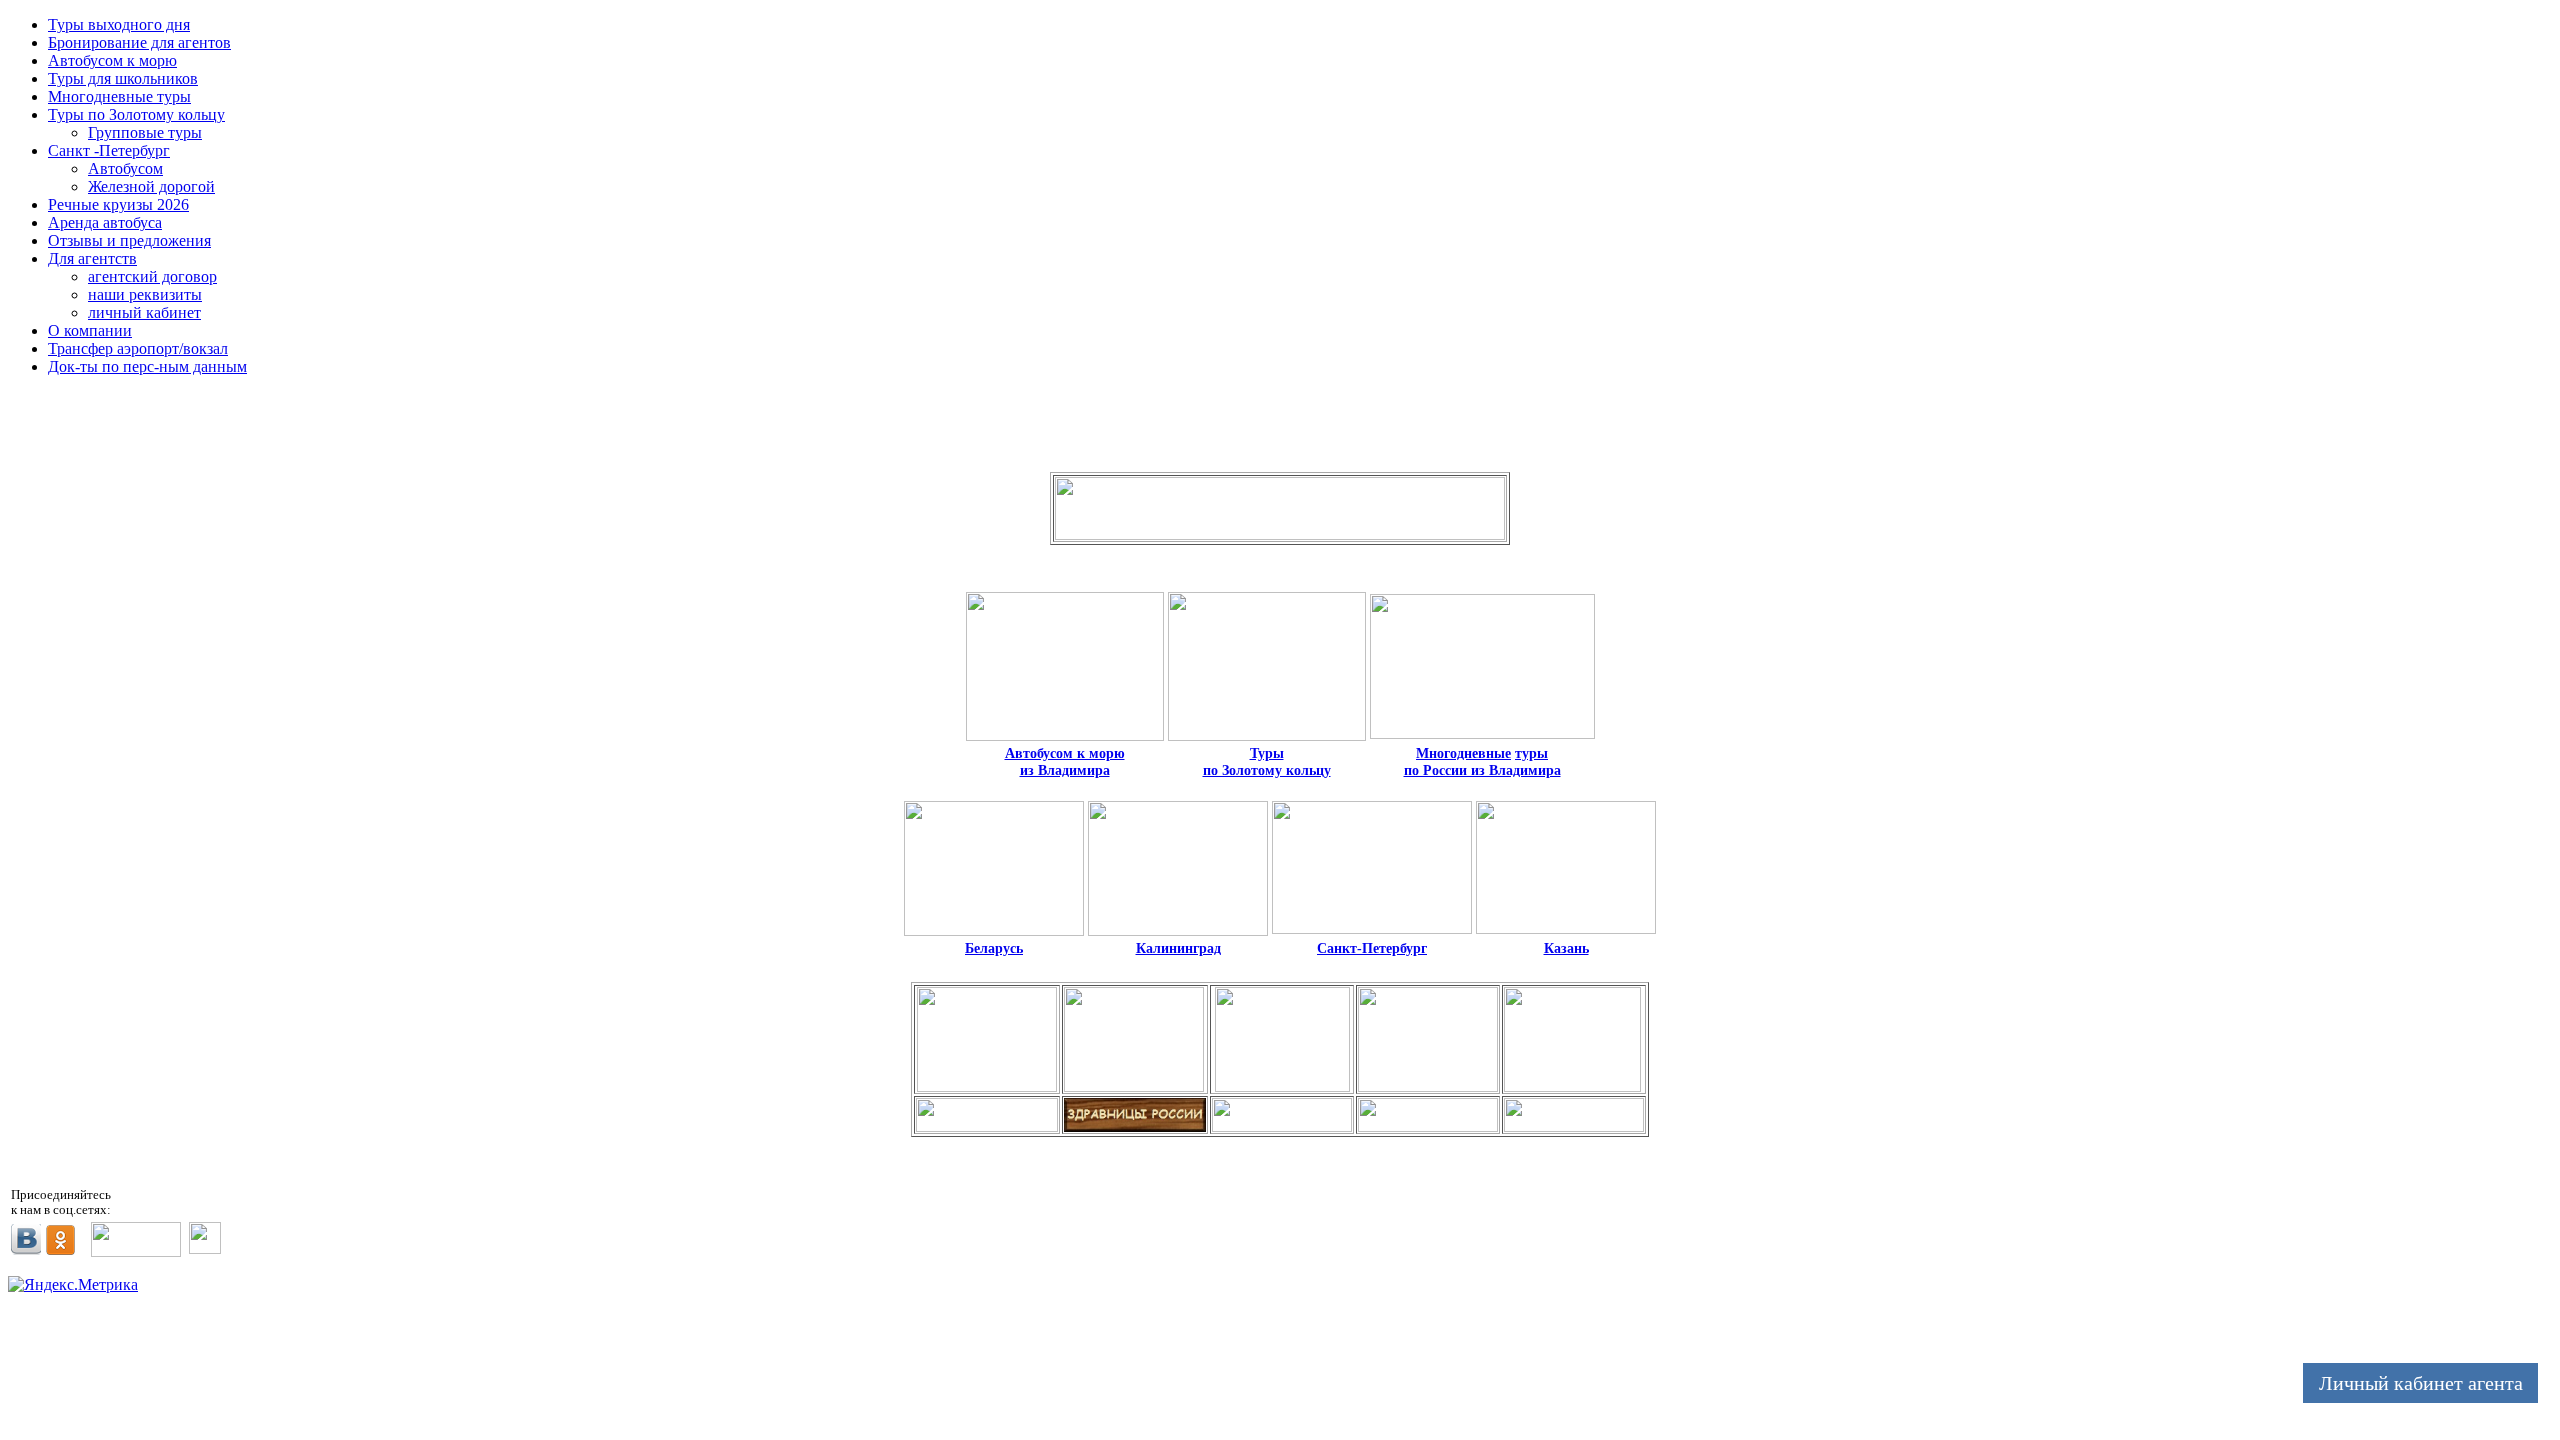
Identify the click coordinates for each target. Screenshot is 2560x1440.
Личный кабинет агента (2421, 1383)
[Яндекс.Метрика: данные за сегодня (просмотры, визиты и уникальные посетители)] (73, 1285)
